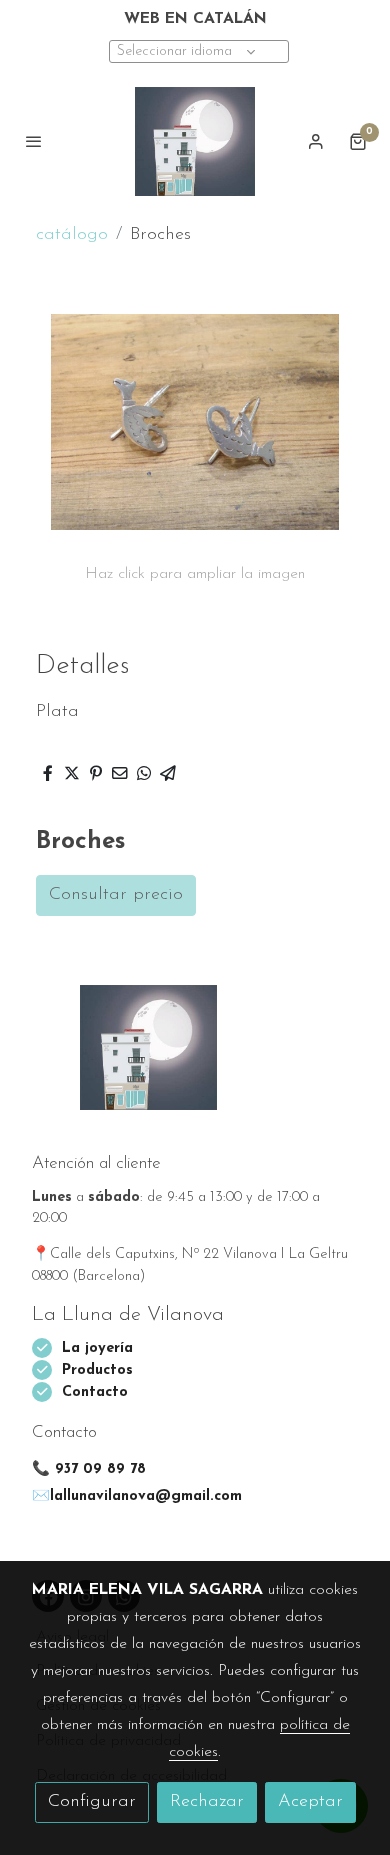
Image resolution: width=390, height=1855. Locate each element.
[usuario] (316, 141)
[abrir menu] (34, 141)
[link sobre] (195, 1059)
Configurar (92, 1802)
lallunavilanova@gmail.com (146, 1496)
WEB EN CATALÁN (195, 19)
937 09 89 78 (100, 1469)
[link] (195, 142)
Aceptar (310, 1802)
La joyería (97, 1348)
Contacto (95, 1392)
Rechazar (207, 1802)
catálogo (72, 235)
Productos (100, 1370)
